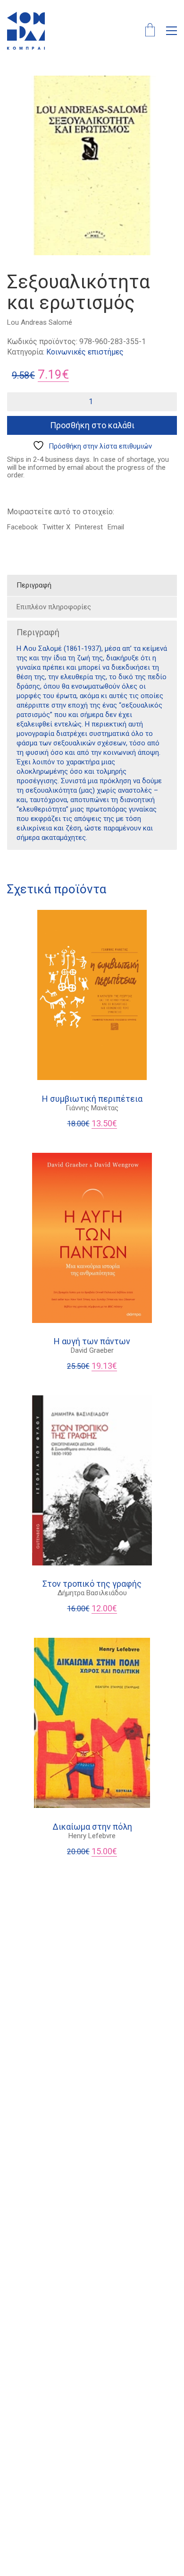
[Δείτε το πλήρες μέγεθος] (19, 91)
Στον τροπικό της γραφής (92, 1584)
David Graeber (92, 1350)
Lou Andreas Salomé (40, 322)
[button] (171, 31)
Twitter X (56, 527)
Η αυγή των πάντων (92, 1341)
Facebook (22, 527)
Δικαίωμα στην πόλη (92, 1827)
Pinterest (89, 527)
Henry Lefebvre (92, 1836)
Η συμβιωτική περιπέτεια (92, 1099)
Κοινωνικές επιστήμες (85, 352)
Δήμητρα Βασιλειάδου (92, 1593)
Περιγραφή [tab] (34, 585)
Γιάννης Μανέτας (92, 1108)
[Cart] (150, 31)
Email (116, 527)
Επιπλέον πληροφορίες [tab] (54, 607)
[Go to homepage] (26, 31)
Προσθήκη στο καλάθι (92, 425)
